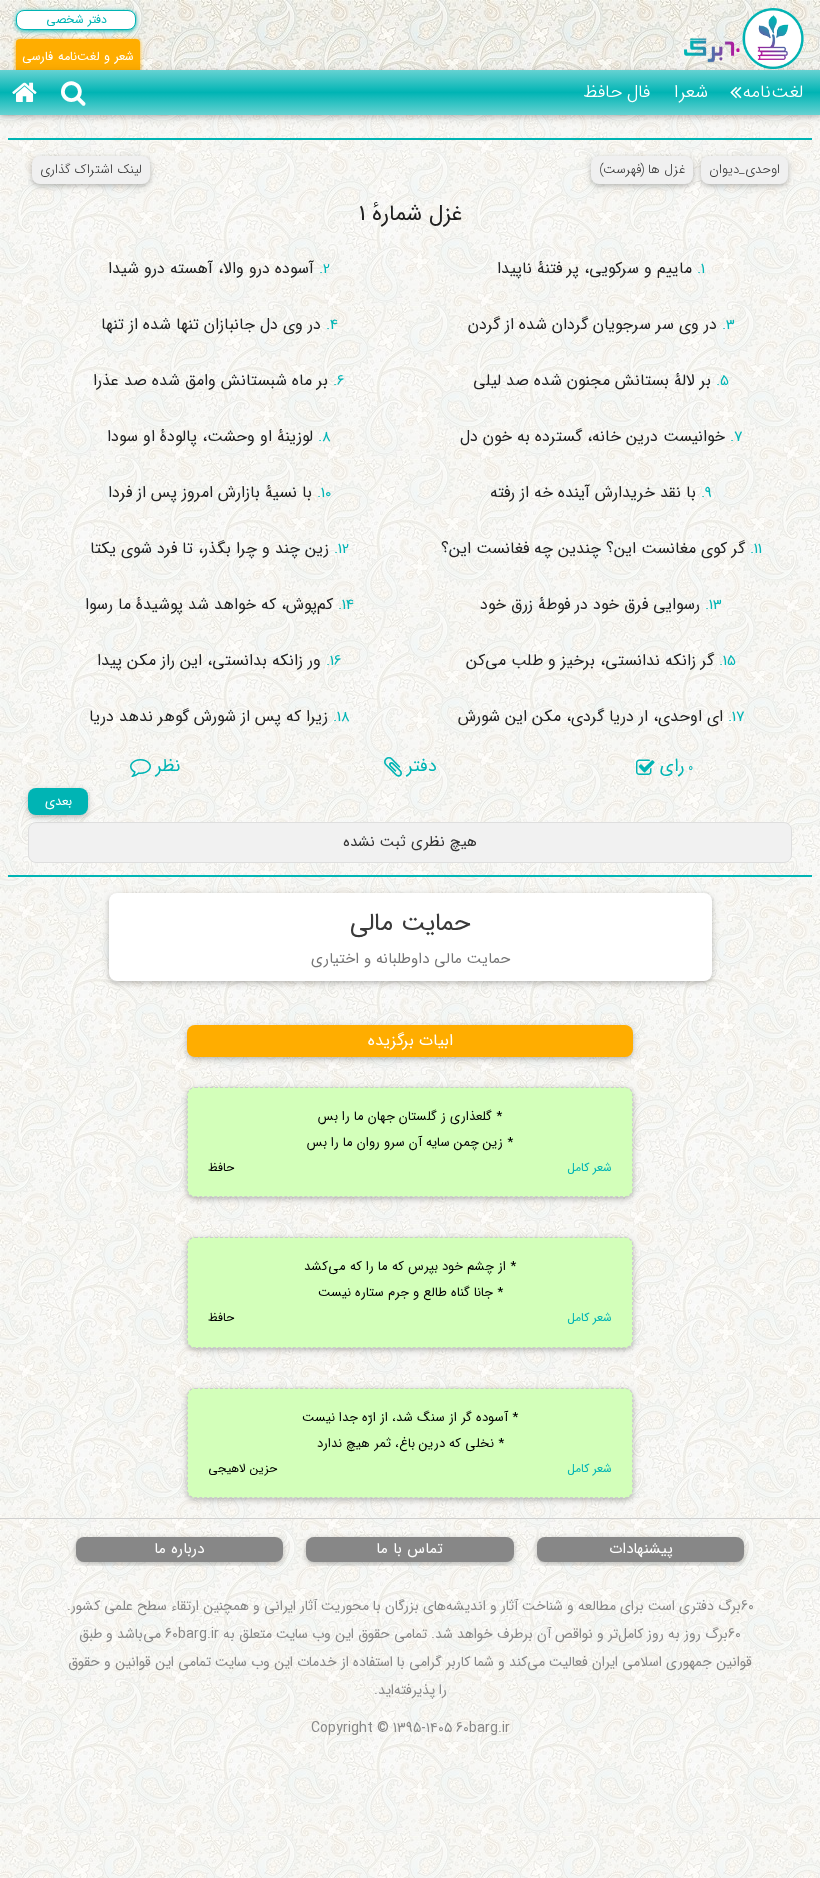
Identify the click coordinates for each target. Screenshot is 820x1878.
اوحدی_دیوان (744, 169)
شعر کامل (589, 1167)
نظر (165, 766)
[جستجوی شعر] (73, 92)
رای (674, 766)
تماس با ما (409, 1549)
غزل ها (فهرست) (642, 169)
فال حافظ (616, 92)
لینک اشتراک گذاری (91, 169)
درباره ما (179, 1549)
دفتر (419, 766)
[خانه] (24, 92)
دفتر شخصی (76, 19)
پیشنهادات (641, 1549)
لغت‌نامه (773, 92)
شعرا (691, 92)
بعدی (58, 801)
